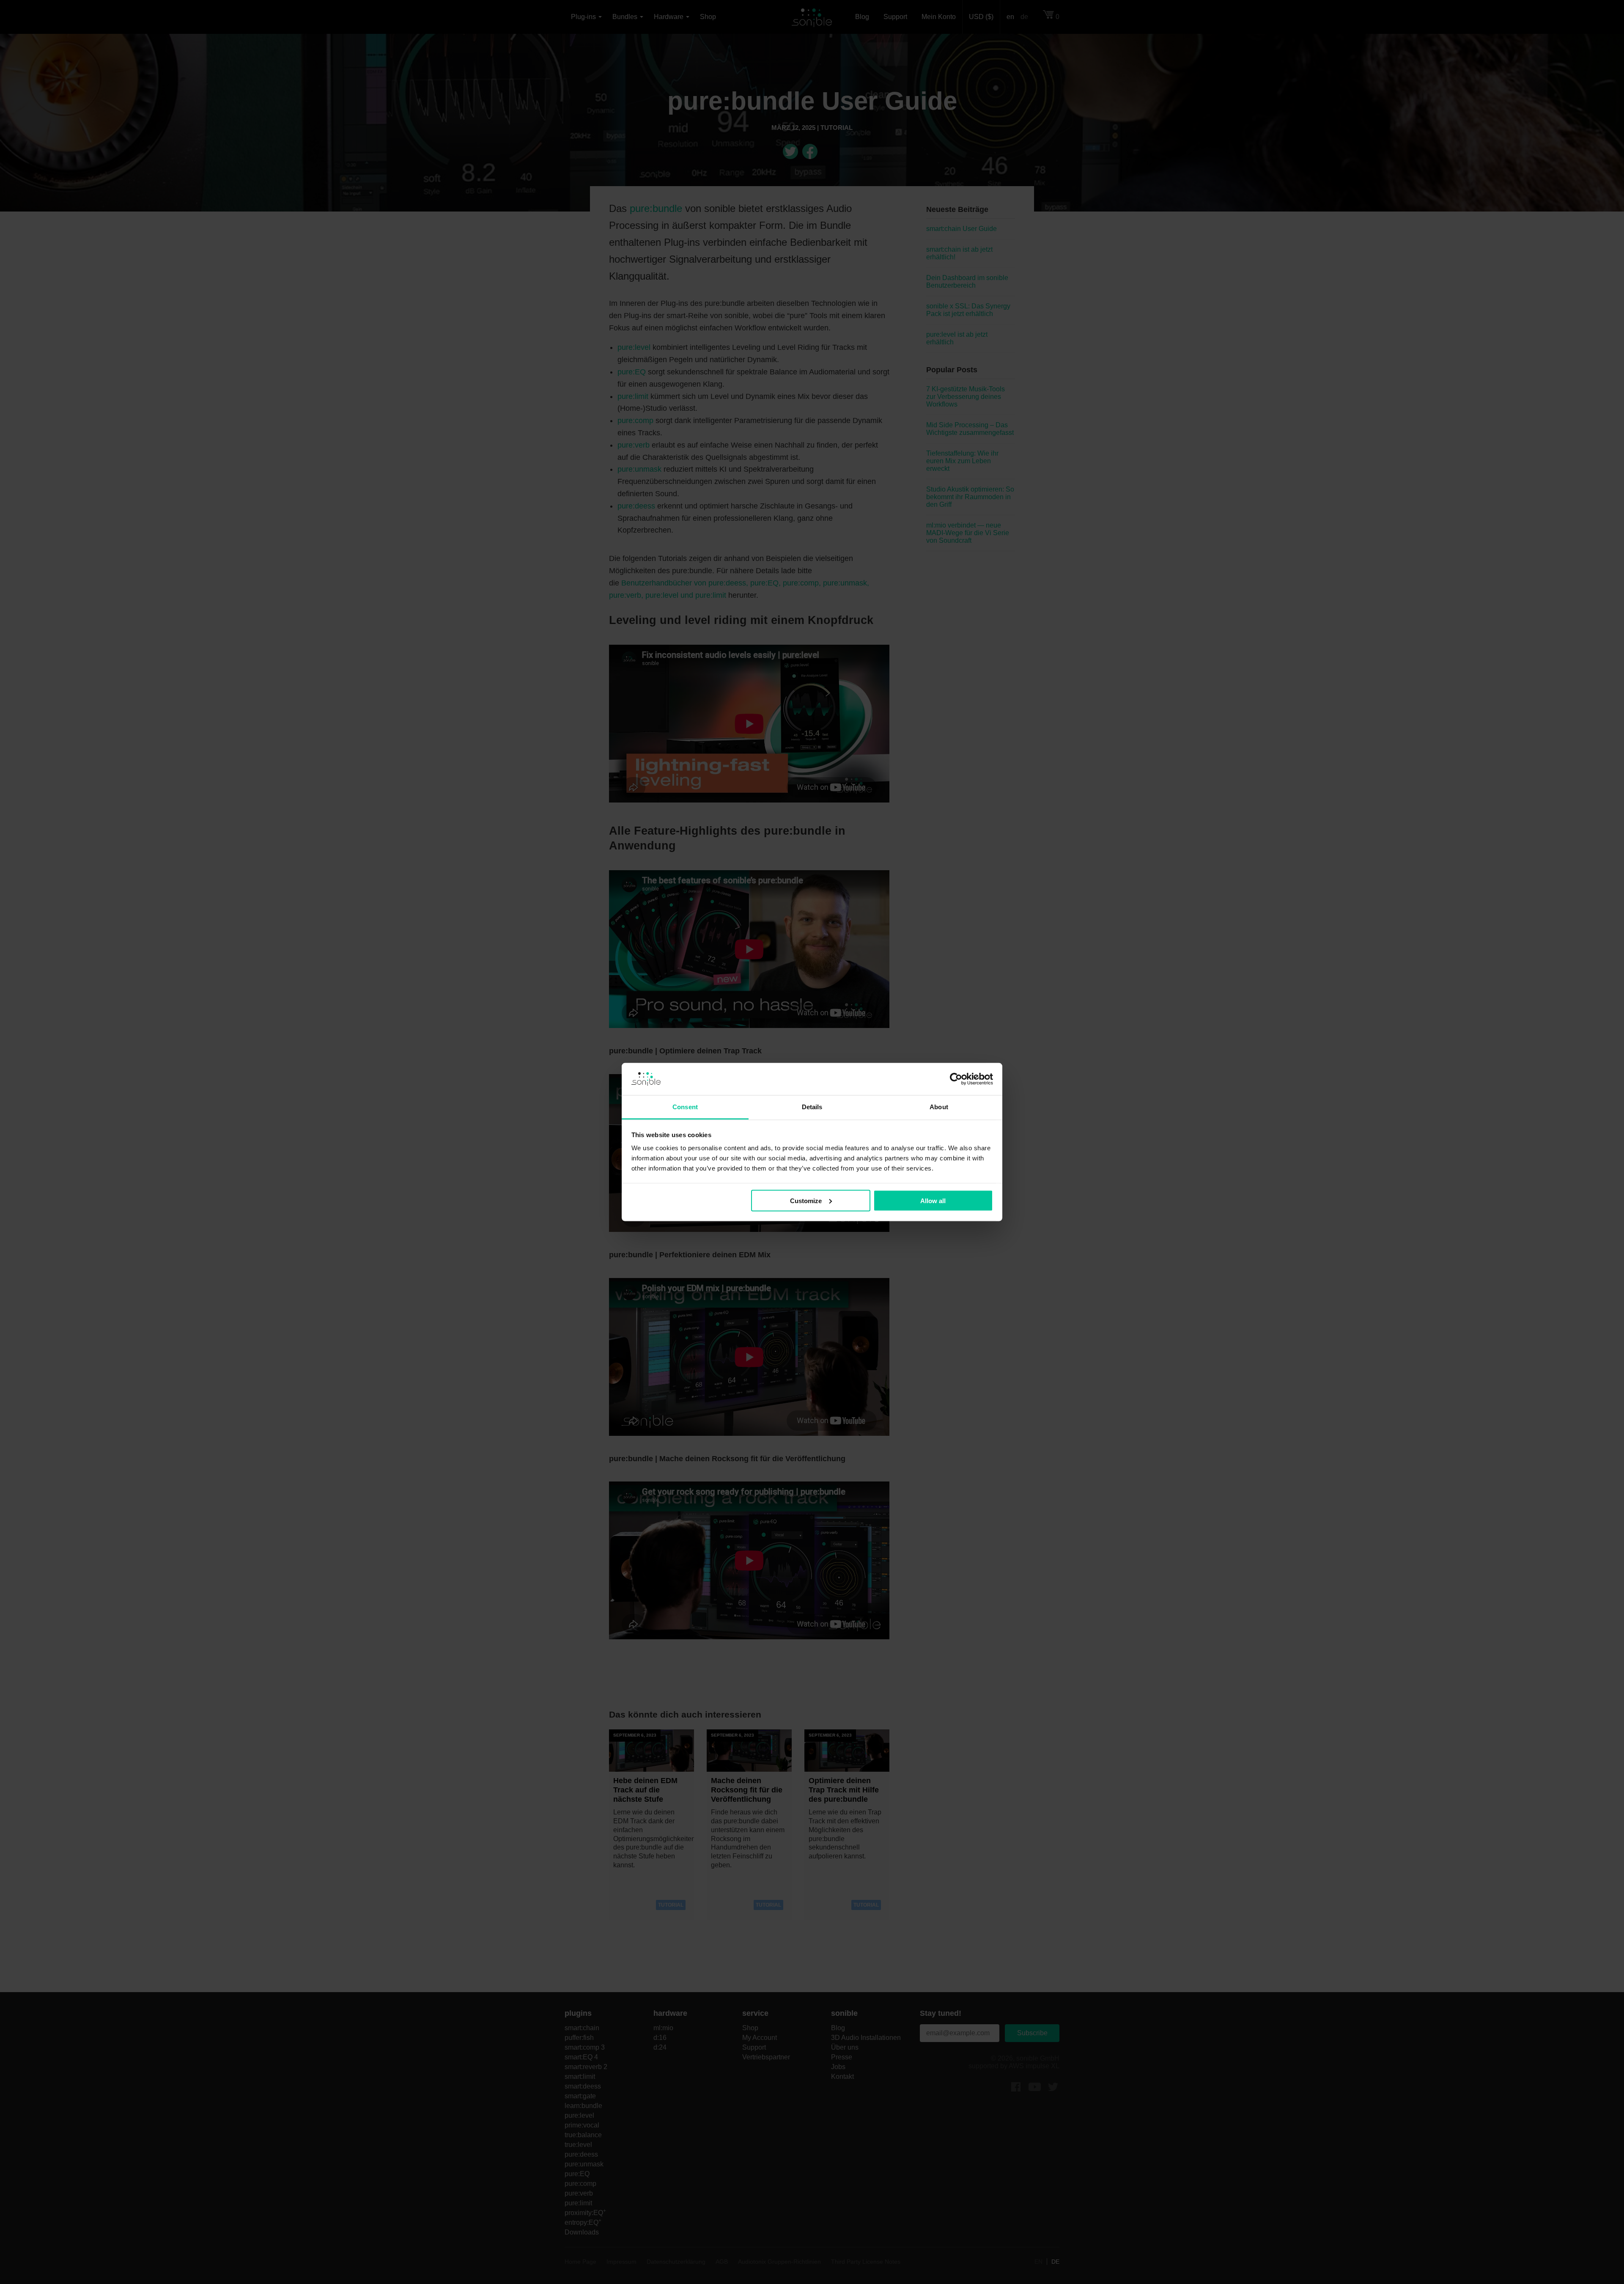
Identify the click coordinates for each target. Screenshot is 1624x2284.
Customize (806, 1200)
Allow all (933, 1200)
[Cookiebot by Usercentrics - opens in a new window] (956, 1079)
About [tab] (939, 1107)
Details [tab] (812, 1107)
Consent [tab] (685, 1107)
